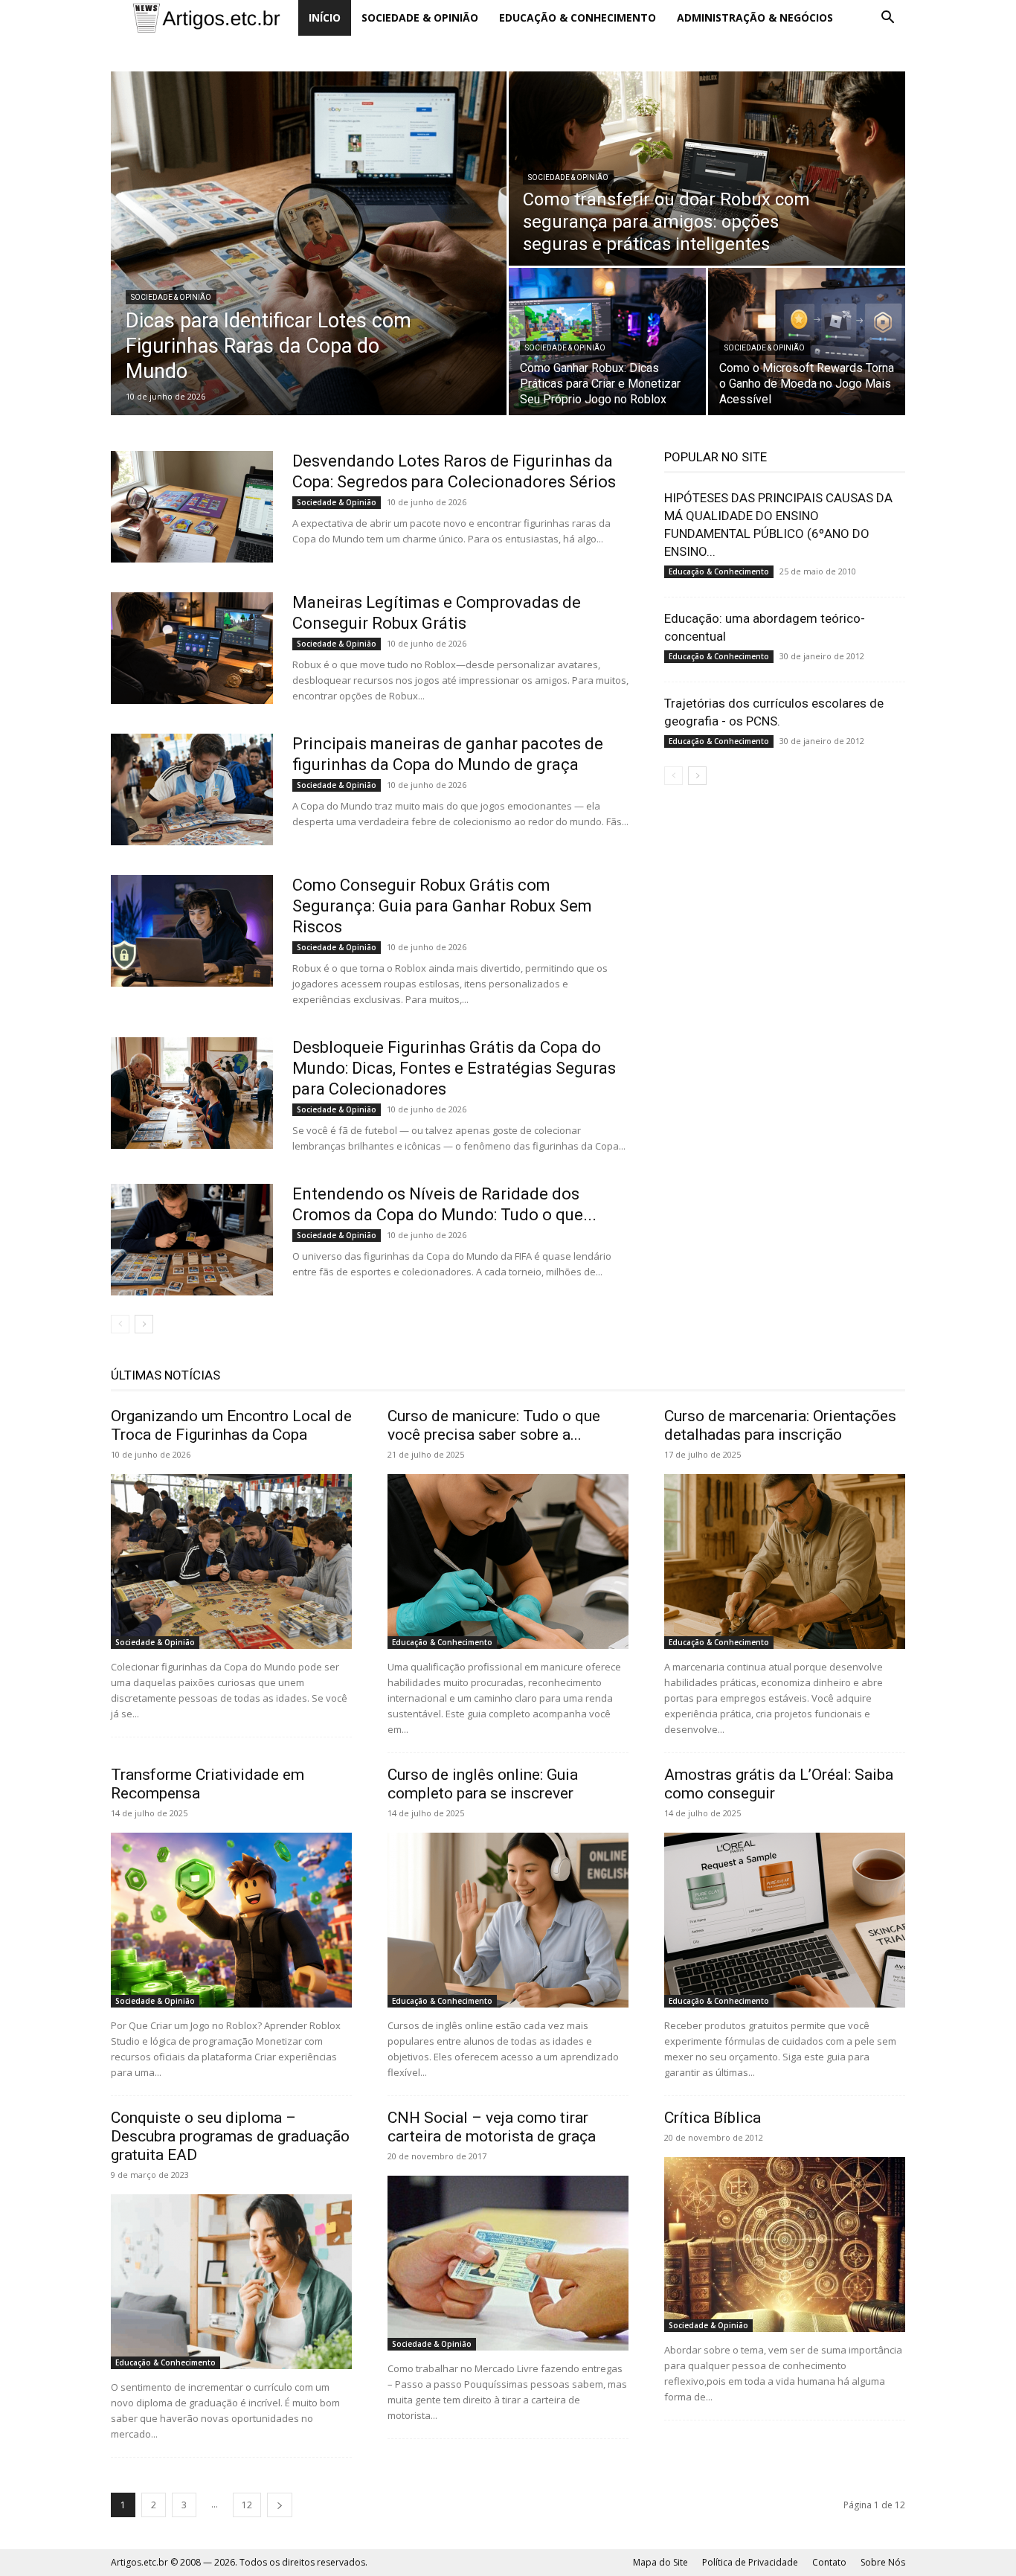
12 (247, 2505)
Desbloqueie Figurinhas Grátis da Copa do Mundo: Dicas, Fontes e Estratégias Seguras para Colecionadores (454, 1068)
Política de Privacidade (750, 2562)
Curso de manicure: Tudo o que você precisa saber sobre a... (494, 1425)
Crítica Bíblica (713, 2118)
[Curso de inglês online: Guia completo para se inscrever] (508, 1920)
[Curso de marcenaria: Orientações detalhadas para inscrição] (785, 1561)
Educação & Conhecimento (578, 17)
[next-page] (144, 1324)
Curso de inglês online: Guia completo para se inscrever (483, 1784)
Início (325, 17)
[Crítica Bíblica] (785, 2245)
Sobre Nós (883, 2562)
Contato (829, 2562)
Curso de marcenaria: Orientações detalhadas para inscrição (780, 1425)
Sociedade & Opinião (420, 17)
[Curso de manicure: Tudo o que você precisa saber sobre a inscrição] (508, 1561)
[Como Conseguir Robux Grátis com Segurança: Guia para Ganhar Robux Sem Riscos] (192, 931)
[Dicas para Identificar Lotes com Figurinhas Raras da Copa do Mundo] (309, 243)
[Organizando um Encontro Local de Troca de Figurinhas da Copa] (231, 1561)
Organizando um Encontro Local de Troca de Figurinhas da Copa (231, 1425)
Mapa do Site (660, 2562)
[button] (887, 19)
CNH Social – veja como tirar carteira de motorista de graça (492, 2127)
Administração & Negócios (755, 17)
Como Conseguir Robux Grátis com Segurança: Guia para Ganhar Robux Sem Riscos (442, 906)
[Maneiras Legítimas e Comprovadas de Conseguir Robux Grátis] (192, 648)
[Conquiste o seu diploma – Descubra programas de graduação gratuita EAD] (231, 2282)
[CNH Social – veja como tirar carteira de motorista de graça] (508, 2263)
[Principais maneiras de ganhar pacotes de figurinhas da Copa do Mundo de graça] (192, 789)
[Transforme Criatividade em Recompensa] (231, 1920)
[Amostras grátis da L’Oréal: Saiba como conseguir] (785, 1920)
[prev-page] (120, 1324)
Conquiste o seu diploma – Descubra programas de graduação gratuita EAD (230, 2136)
